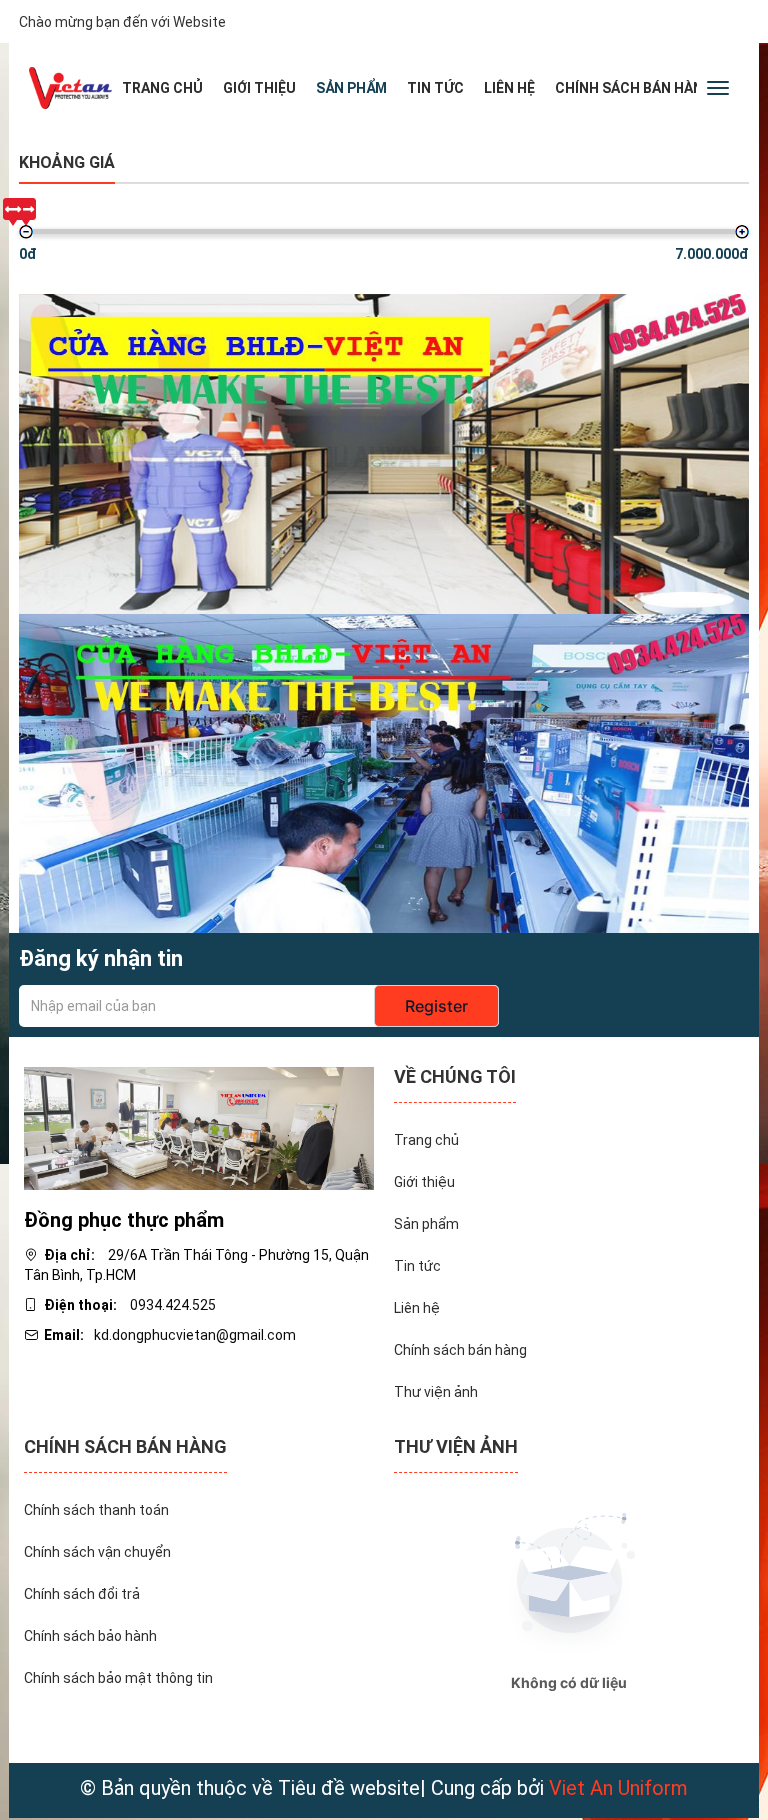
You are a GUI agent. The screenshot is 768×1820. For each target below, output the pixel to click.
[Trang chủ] (70, 88)
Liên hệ (509, 88)
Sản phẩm (351, 88)
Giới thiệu (259, 88)
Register (436, 1006)
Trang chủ (162, 88)
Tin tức (435, 88)
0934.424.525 (173, 1305)
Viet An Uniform (618, 1788)
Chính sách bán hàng (634, 88)
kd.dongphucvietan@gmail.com (195, 1335)
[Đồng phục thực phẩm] (199, 1127)
